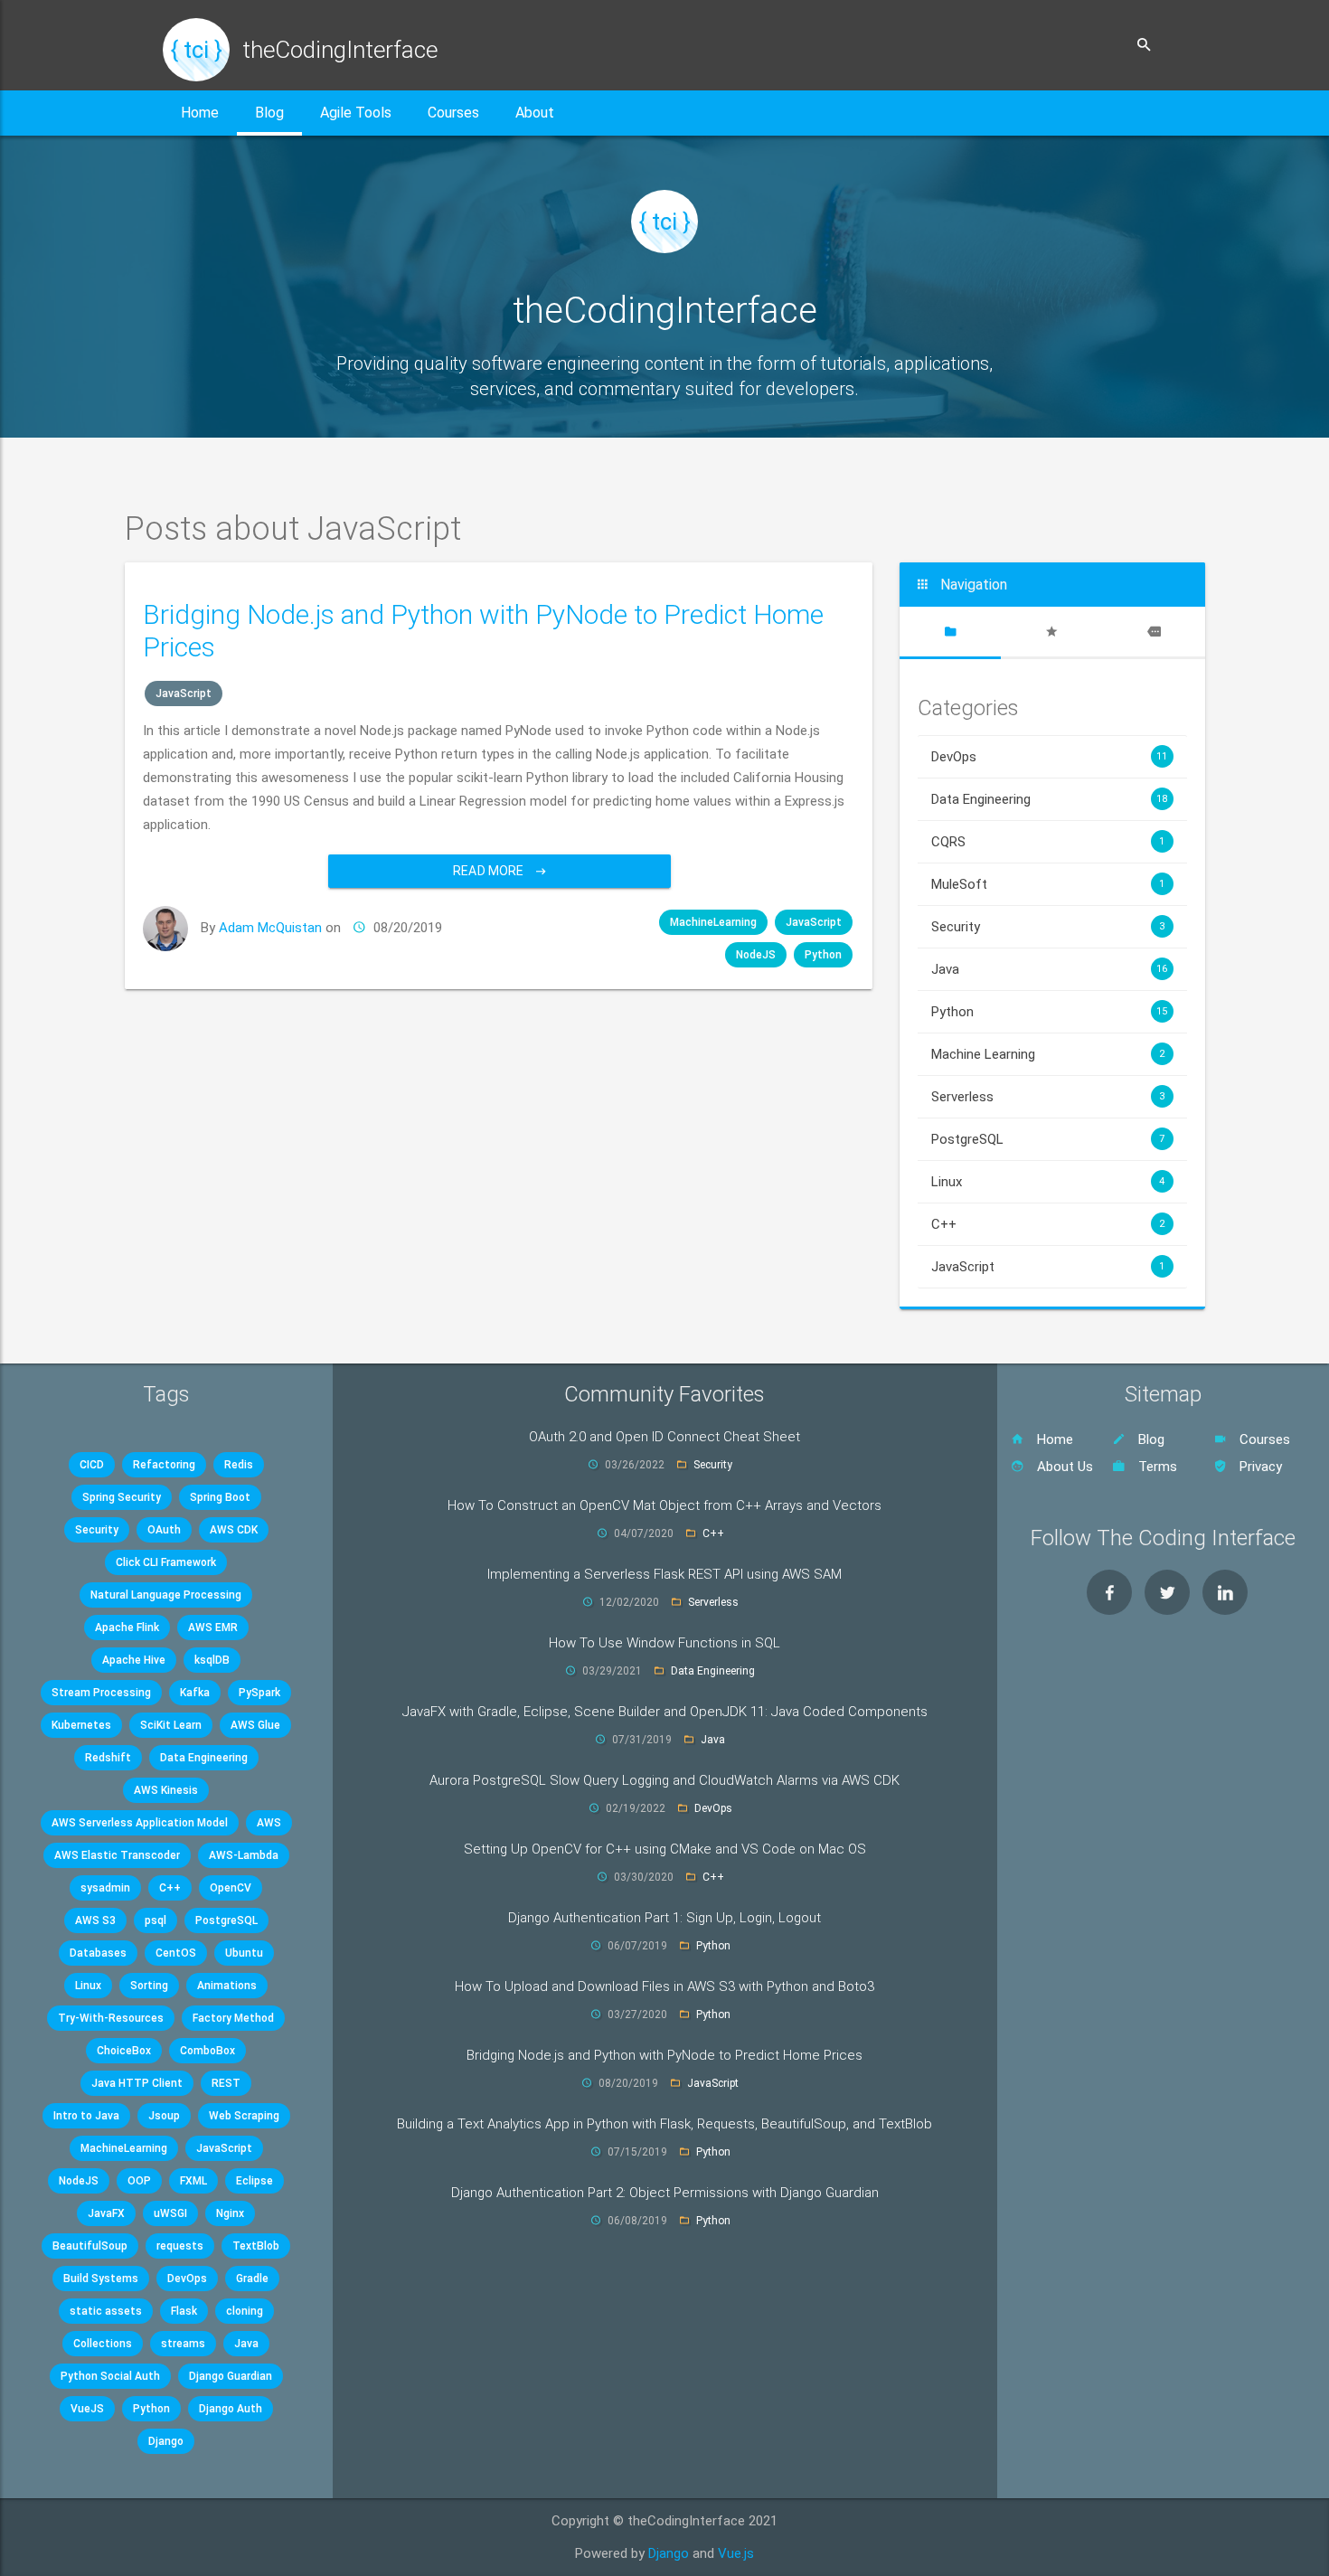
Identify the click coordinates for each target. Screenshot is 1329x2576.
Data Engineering (1049, 799)
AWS (269, 1823)
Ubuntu (244, 1953)
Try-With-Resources (111, 2018)
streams (183, 2344)
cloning (245, 2311)
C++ (1048, 1224)
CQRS (1048, 842)
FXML (193, 2181)
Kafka (195, 1693)
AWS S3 (95, 1920)
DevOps (1049, 757)
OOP (139, 2181)
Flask (184, 2311)
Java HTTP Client (137, 2083)
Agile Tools (356, 113)
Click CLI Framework (166, 1562)
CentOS (176, 1953)
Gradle (252, 2279)
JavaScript (184, 694)
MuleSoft (1048, 884)
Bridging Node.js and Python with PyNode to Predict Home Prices (664, 2055)
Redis (239, 1465)
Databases (98, 1953)
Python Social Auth (110, 2376)
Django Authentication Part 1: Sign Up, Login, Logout (664, 1918)
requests (180, 2246)
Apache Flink (127, 1628)
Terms (1156, 1467)
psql (156, 1920)
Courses (453, 113)
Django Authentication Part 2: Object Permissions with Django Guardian (665, 2193)
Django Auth (231, 2409)
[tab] (950, 632)
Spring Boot (220, 1497)
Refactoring (164, 1465)
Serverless (1048, 1097)
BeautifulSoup (90, 2246)
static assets (106, 2311)
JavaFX (106, 2213)
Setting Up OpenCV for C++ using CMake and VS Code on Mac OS (665, 1849)
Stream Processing (101, 1693)
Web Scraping (244, 2116)
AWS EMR (213, 1628)
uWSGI (170, 2213)
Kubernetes (81, 1725)
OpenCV (231, 1888)
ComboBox (207, 2051)
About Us (1063, 1467)
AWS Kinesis (166, 1790)
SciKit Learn (171, 1725)
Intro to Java (86, 2116)
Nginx (230, 2213)
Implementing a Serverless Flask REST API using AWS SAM (664, 1574)
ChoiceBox (124, 2051)
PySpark (259, 1693)
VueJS (87, 2409)
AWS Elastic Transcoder (117, 1855)
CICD (92, 1465)
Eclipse (254, 2181)
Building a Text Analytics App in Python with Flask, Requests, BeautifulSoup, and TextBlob (664, 2124)
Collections (103, 2344)
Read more (490, 871)
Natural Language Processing (166, 1595)
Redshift (108, 1758)
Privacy (1259, 1467)
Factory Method (233, 2018)
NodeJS (756, 955)
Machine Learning (1048, 1054)
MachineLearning (713, 922)
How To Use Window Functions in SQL (664, 1643)
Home (200, 113)
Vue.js (736, 2553)
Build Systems (101, 2279)
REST (226, 2083)
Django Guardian (231, 2376)
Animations (227, 1986)
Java (1049, 969)
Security (1048, 927)
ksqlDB (212, 1660)
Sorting (149, 1986)
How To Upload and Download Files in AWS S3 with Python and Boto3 (664, 1986)
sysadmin (105, 1888)
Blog (269, 113)
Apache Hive (134, 1660)
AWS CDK (234, 1530)
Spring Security (122, 1497)
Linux (1048, 1182)
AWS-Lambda (244, 1855)
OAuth (164, 1530)
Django (166, 2441)
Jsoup (164, 2116)
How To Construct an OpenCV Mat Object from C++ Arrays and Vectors (664, 1505)
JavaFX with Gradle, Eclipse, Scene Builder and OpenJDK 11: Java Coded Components (665, 1712)
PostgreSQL (1048, 1139)
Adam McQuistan (270, 928)
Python (823, 955)
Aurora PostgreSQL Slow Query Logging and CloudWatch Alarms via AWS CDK (664, 1780)
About (535, 113)
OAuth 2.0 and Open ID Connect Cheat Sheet (664, 1437)
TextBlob (256, 2246)
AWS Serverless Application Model (140, 1823)
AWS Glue (255, 1725)
